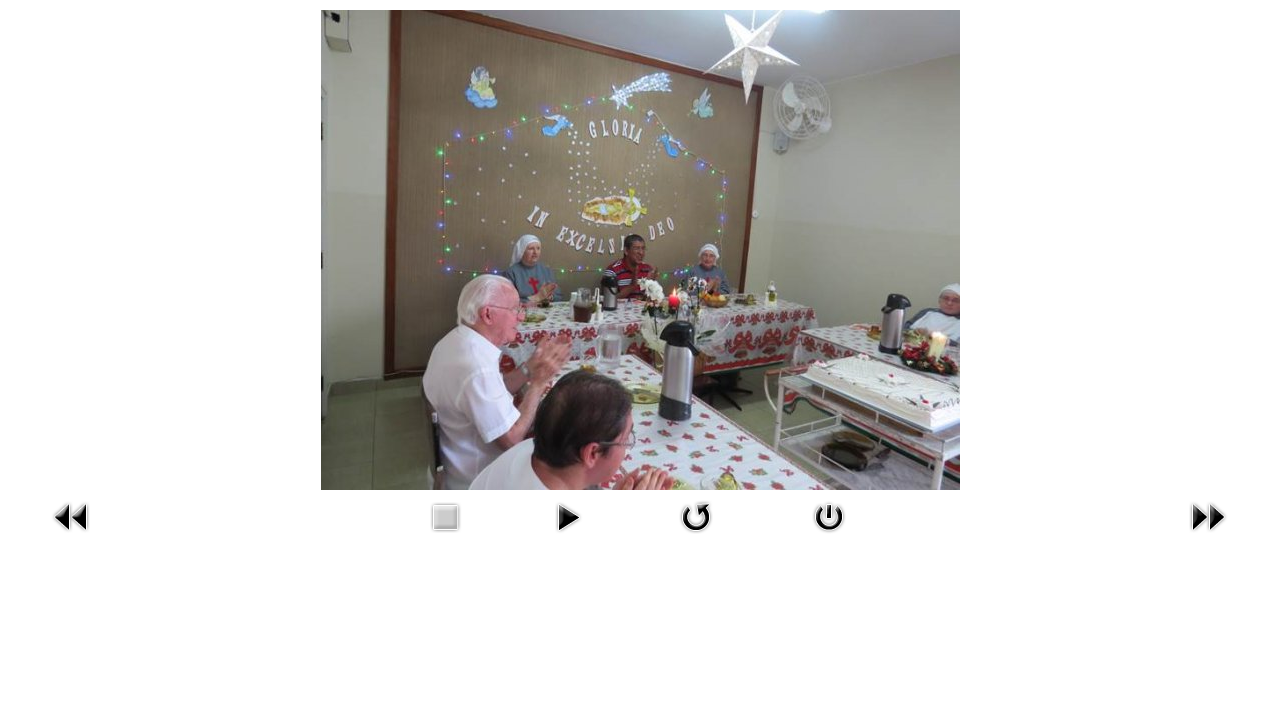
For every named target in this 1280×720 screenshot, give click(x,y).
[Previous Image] (72, 535)
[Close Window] (829, 535)
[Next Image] (1208, 535)
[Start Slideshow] (568, 535)
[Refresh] (696, 535)
